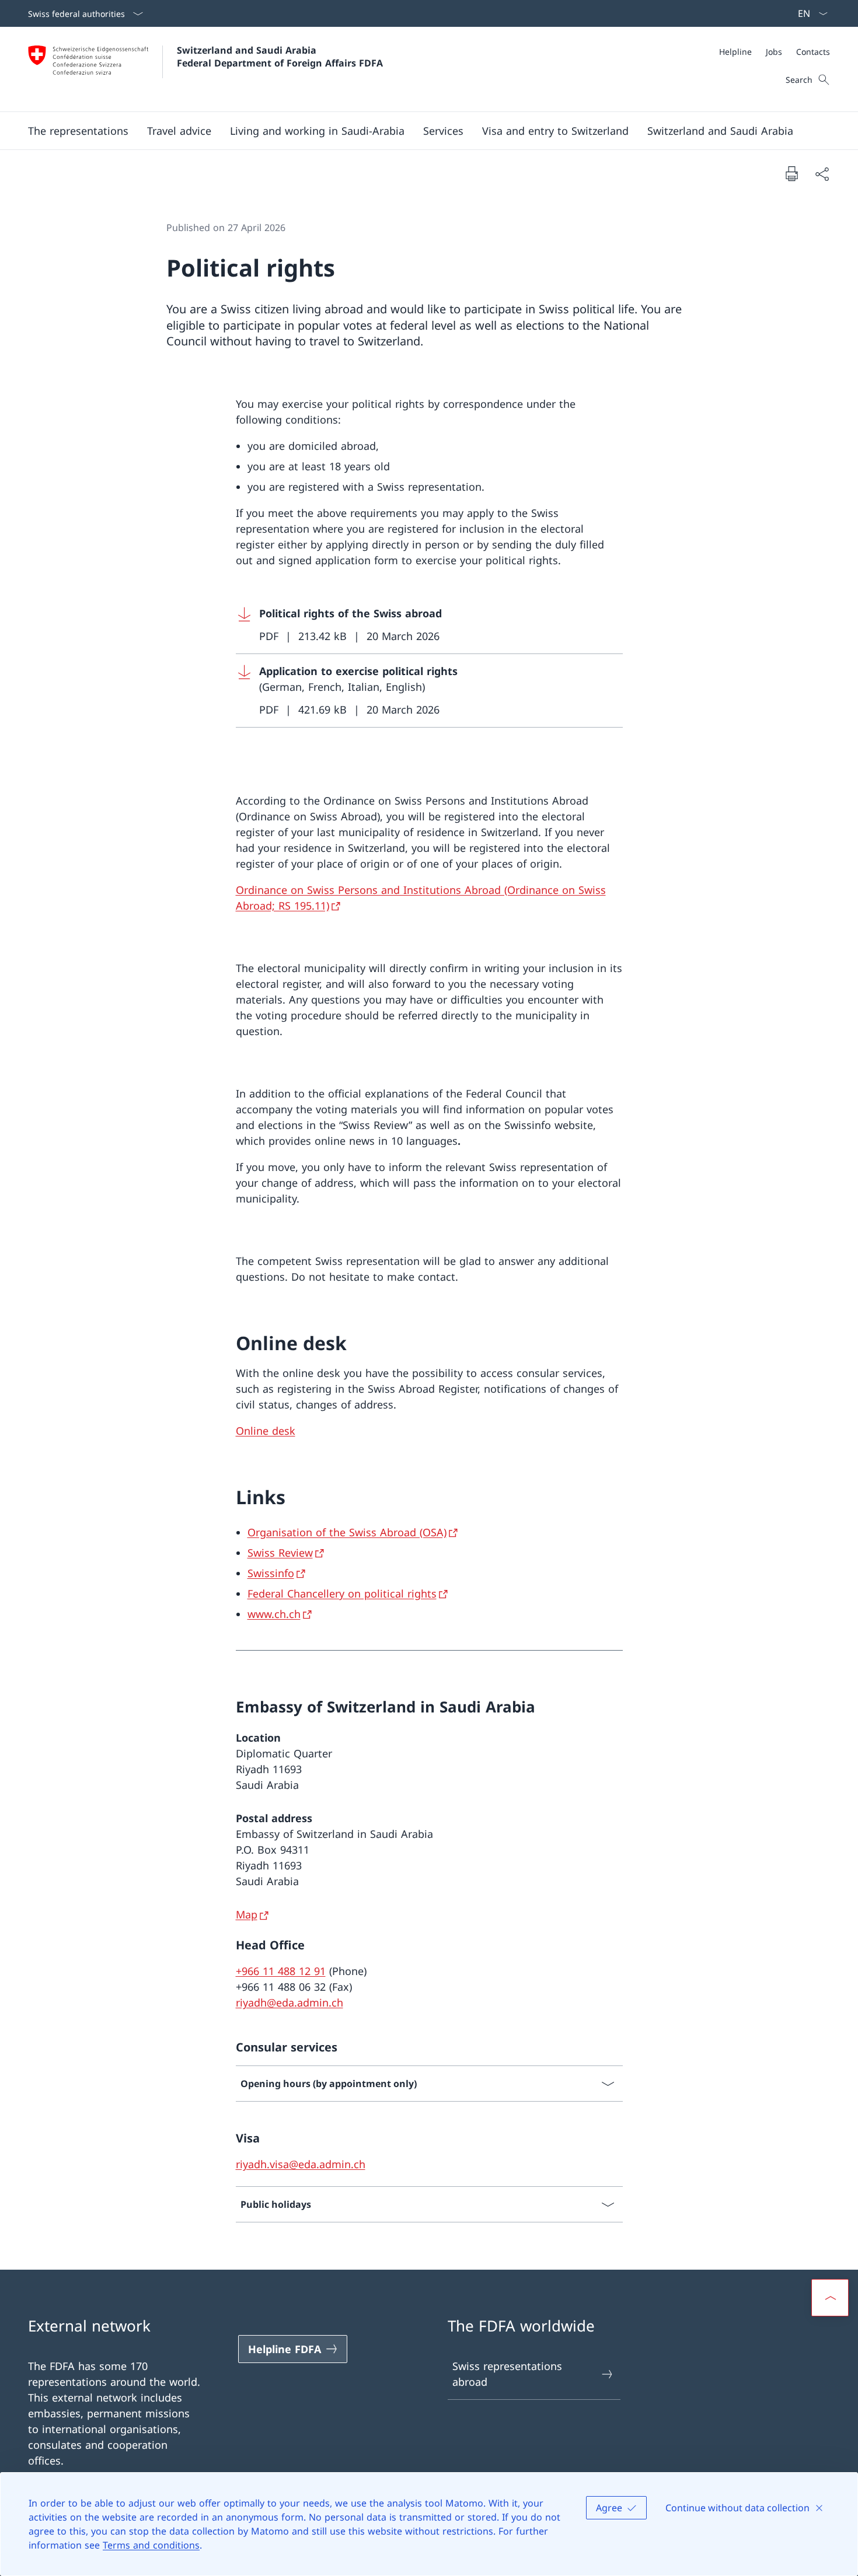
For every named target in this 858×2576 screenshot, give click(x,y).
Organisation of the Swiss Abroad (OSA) (347, 1532)
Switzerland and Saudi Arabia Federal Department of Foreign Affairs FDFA (280, 57)
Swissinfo (271, 1573)
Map (247, 1914)
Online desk (266, 1431)
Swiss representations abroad (507, 2374)
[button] (78, 131)
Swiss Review (280, 1553)
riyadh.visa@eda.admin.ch (301, 2164)
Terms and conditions (151, 2545)
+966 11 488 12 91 (281, 1971)
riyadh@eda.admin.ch (290, 2002)
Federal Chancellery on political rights (342, 1593)
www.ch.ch (274, 1614)
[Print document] (791, 173)
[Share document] (822, 174)
